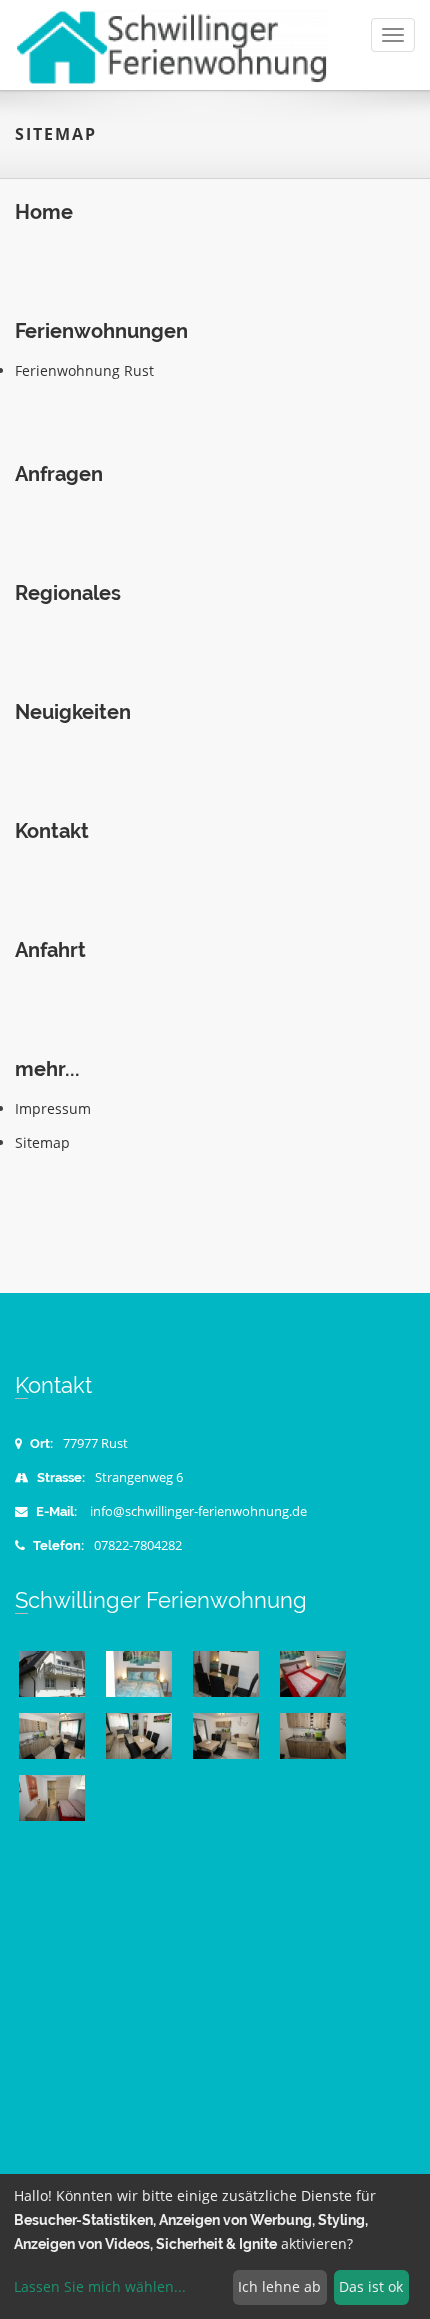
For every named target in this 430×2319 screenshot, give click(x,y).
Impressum (53, 1108)
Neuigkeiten (73, 712)
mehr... (47, 1069)
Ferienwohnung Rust (84, 370)
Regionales (68, 593)
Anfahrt (50, 950)
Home (44, 212)
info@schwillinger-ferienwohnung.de (198, 1511)
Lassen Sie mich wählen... (100, 2286)
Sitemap (42, 1142)
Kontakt (52, 831)
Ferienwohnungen (101, 331)
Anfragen (59, 474)
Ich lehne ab (279, 2286)
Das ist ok (371, 2286)
